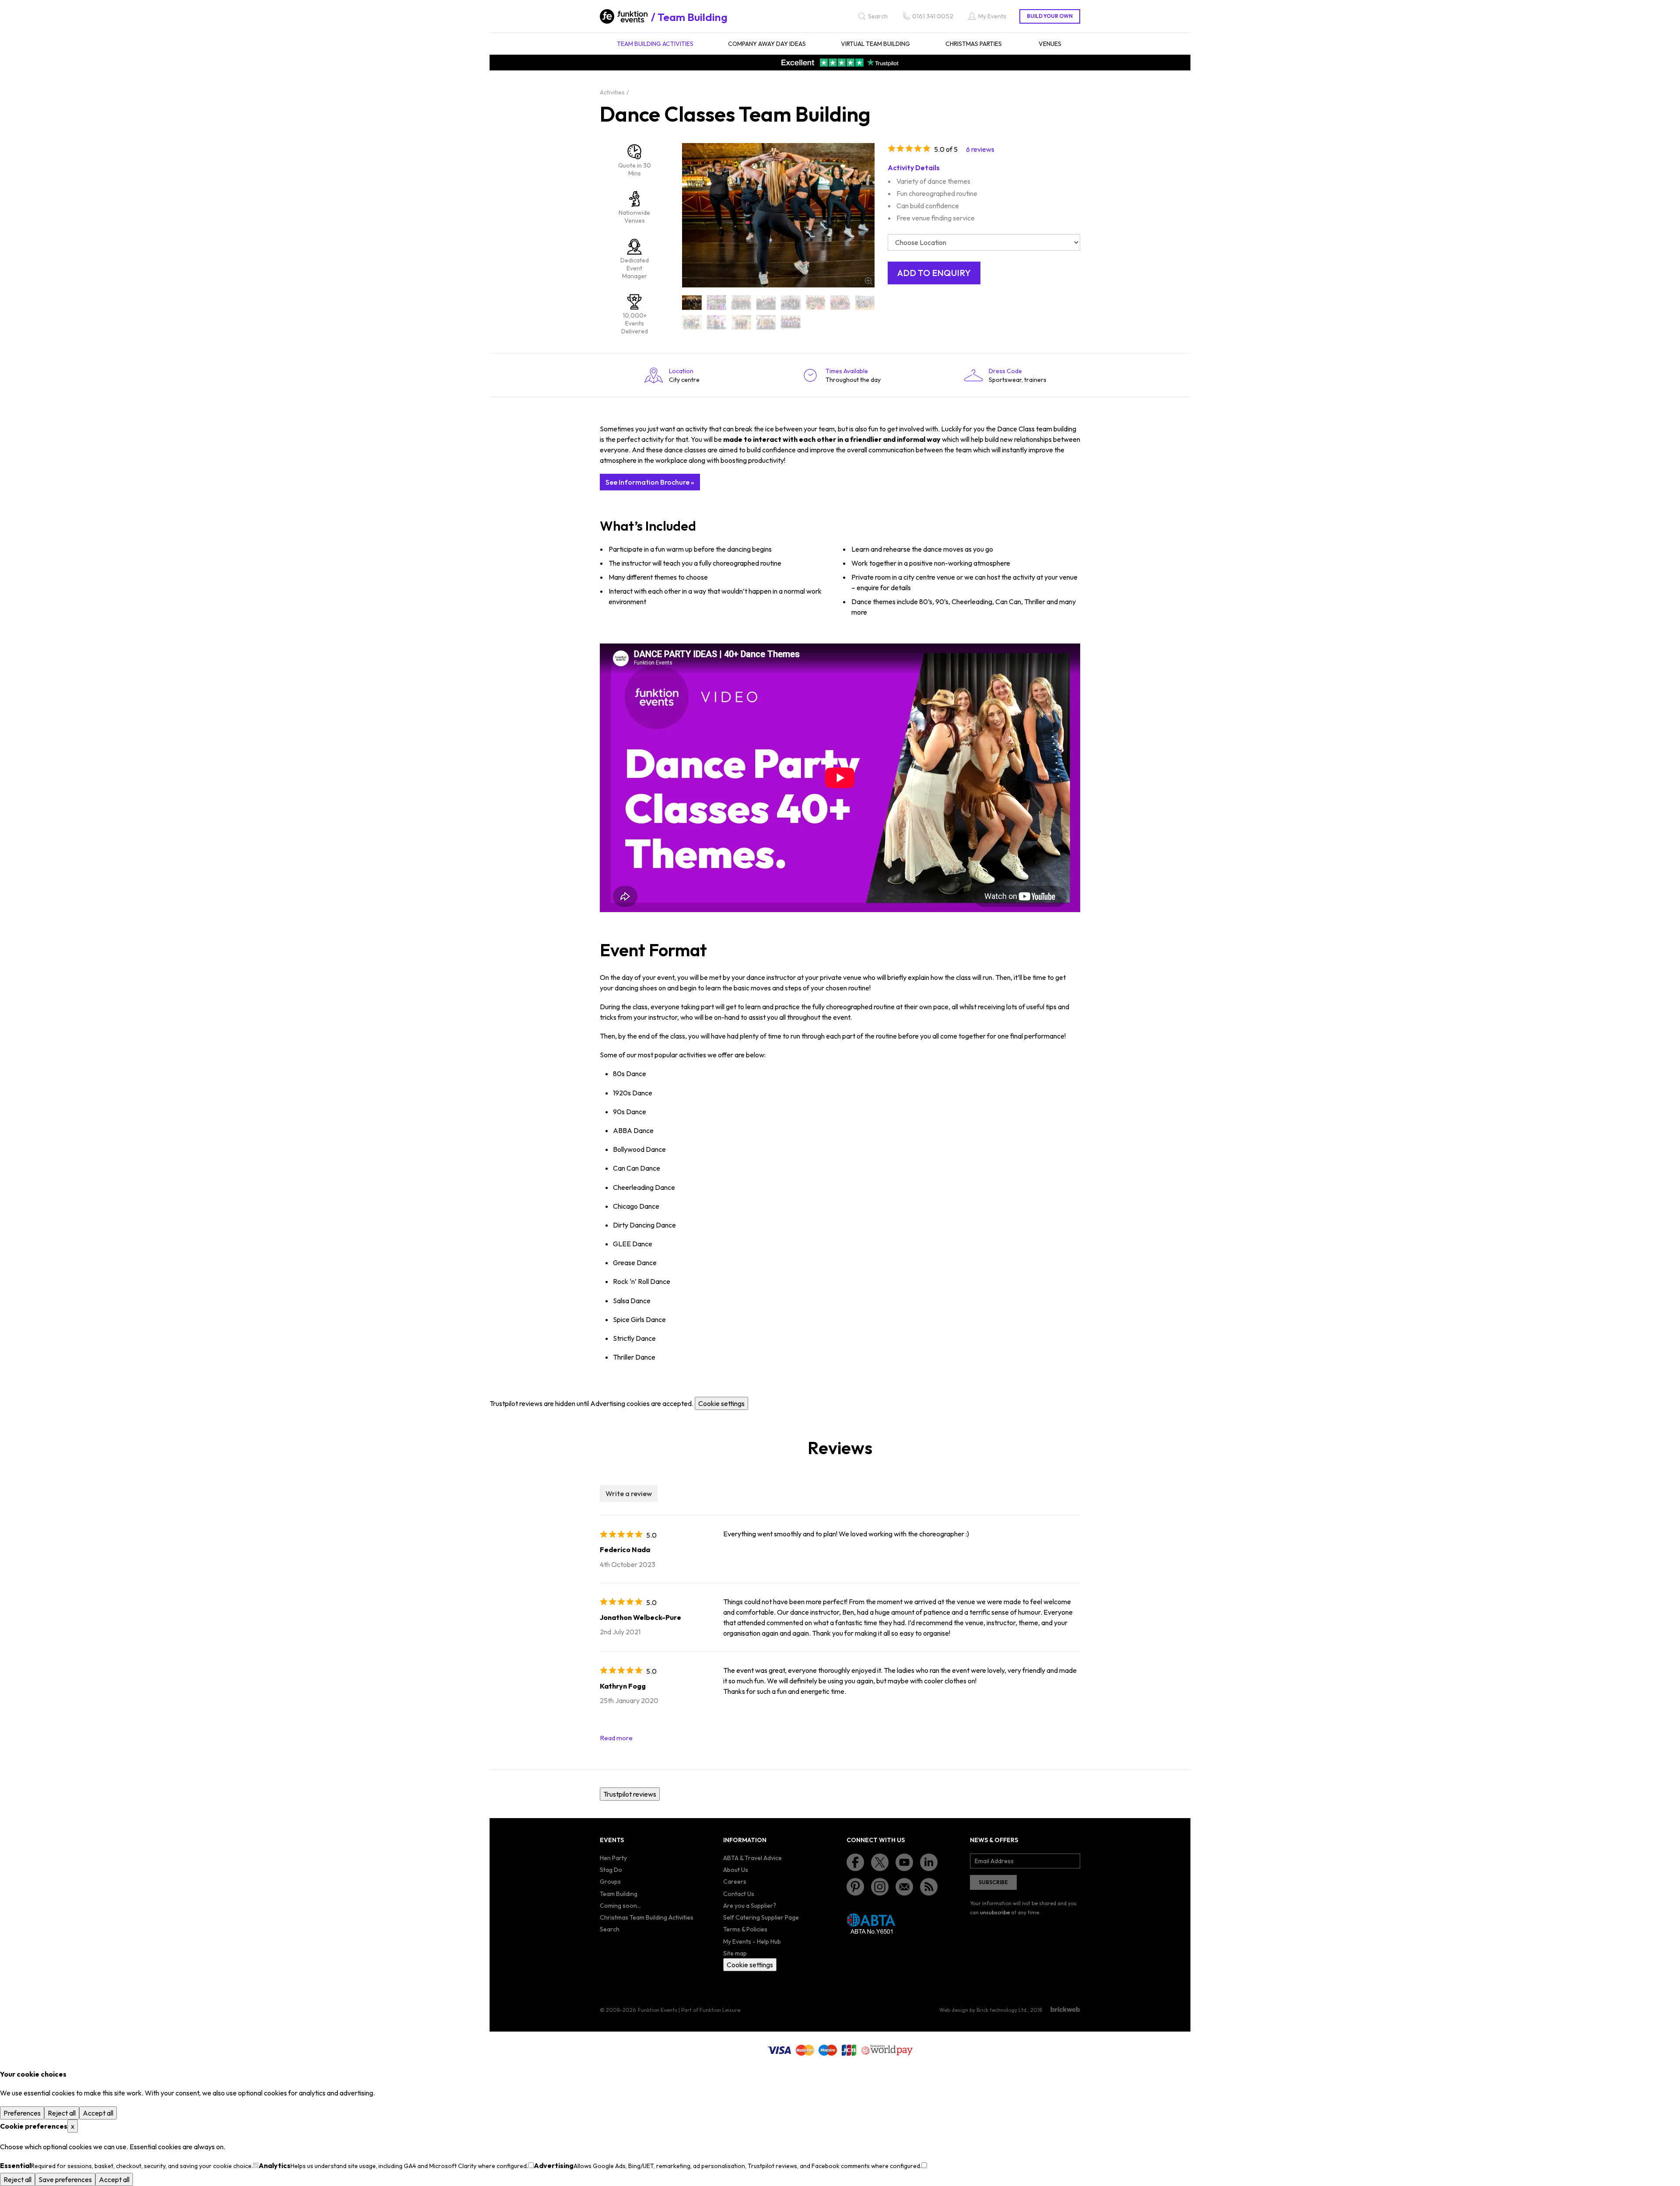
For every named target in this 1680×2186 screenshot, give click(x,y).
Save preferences (65, 2179)
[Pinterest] (855, 1887)
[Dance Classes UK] (791, 322)
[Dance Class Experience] (791, 303)
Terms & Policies (745, 1929)
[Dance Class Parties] (840, 303)
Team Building (693, 17)
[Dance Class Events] (766, 303)
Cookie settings (721, 1403)
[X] (880, 1862)
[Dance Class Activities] (717, 303)
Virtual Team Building (875, 44)
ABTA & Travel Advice (752, 1858)
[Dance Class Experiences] (816, 303)
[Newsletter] (904, 1887)
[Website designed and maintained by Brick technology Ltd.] (1065, 2009)
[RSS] (929, 1887)
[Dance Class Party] (865, 303)
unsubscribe (995, 1912)
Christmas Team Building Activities (647, 1917)
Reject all (62, 2113)
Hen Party (613, 1858)
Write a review (629, 1493)
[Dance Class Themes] (717, 322)
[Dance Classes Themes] (766, 322)
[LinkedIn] (929, 1862)
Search (610, 1929)
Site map (735, 1953)
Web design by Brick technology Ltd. (983, 2010)
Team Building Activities (655, 44)
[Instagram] (880, 1887)
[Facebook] (855, 1862)
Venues (1050, 44)
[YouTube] (904, 1862)
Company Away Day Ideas (767, 44)
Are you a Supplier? (750, 1906)
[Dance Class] (692, 303)
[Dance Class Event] (741, 303)
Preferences (22, 2113)
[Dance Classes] (741, 322)
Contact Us (739, 1894)
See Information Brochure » (650, 482)
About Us (736, 1870)
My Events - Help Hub (752, 1941)
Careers (735, 1882)
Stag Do (611, 1870)
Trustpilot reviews (630, 1794)
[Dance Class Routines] (692, 322)
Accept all (98, 2113)
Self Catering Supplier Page (761, 1917)
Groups (610, 1882)
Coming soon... (620, 1906)
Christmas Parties (974, 44)
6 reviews (980, 149)
